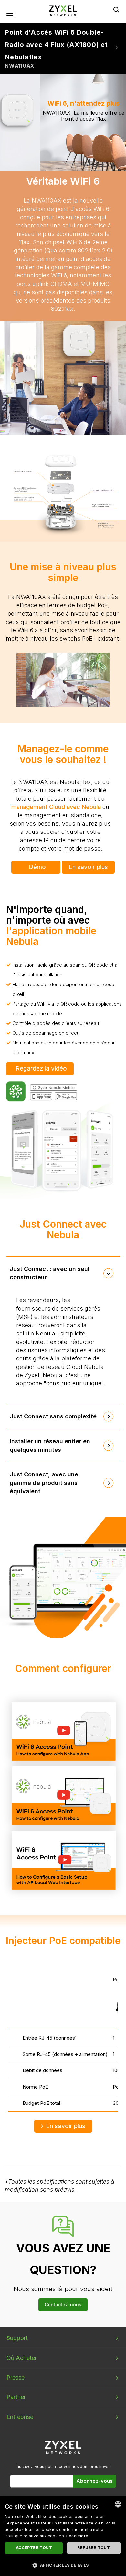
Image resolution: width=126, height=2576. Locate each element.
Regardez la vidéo (41, 1069)
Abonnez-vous (94, 2481)
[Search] (116, 10)
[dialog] (63, 2536)
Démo (37, 867)
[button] (63, 2565)
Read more (77, 2536)
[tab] (63, 1273)
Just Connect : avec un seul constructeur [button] (50, 1273)
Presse (16, 2378)
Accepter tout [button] (34, 2548)
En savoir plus (88, 867)
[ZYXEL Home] (63, 10)
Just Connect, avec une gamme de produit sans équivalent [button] (44, 1483)
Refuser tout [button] (94, 2548)
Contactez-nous (63, 2305)
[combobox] (118, 2504)
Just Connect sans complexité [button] (53, 1416)
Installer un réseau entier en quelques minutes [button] (50, 1445)
